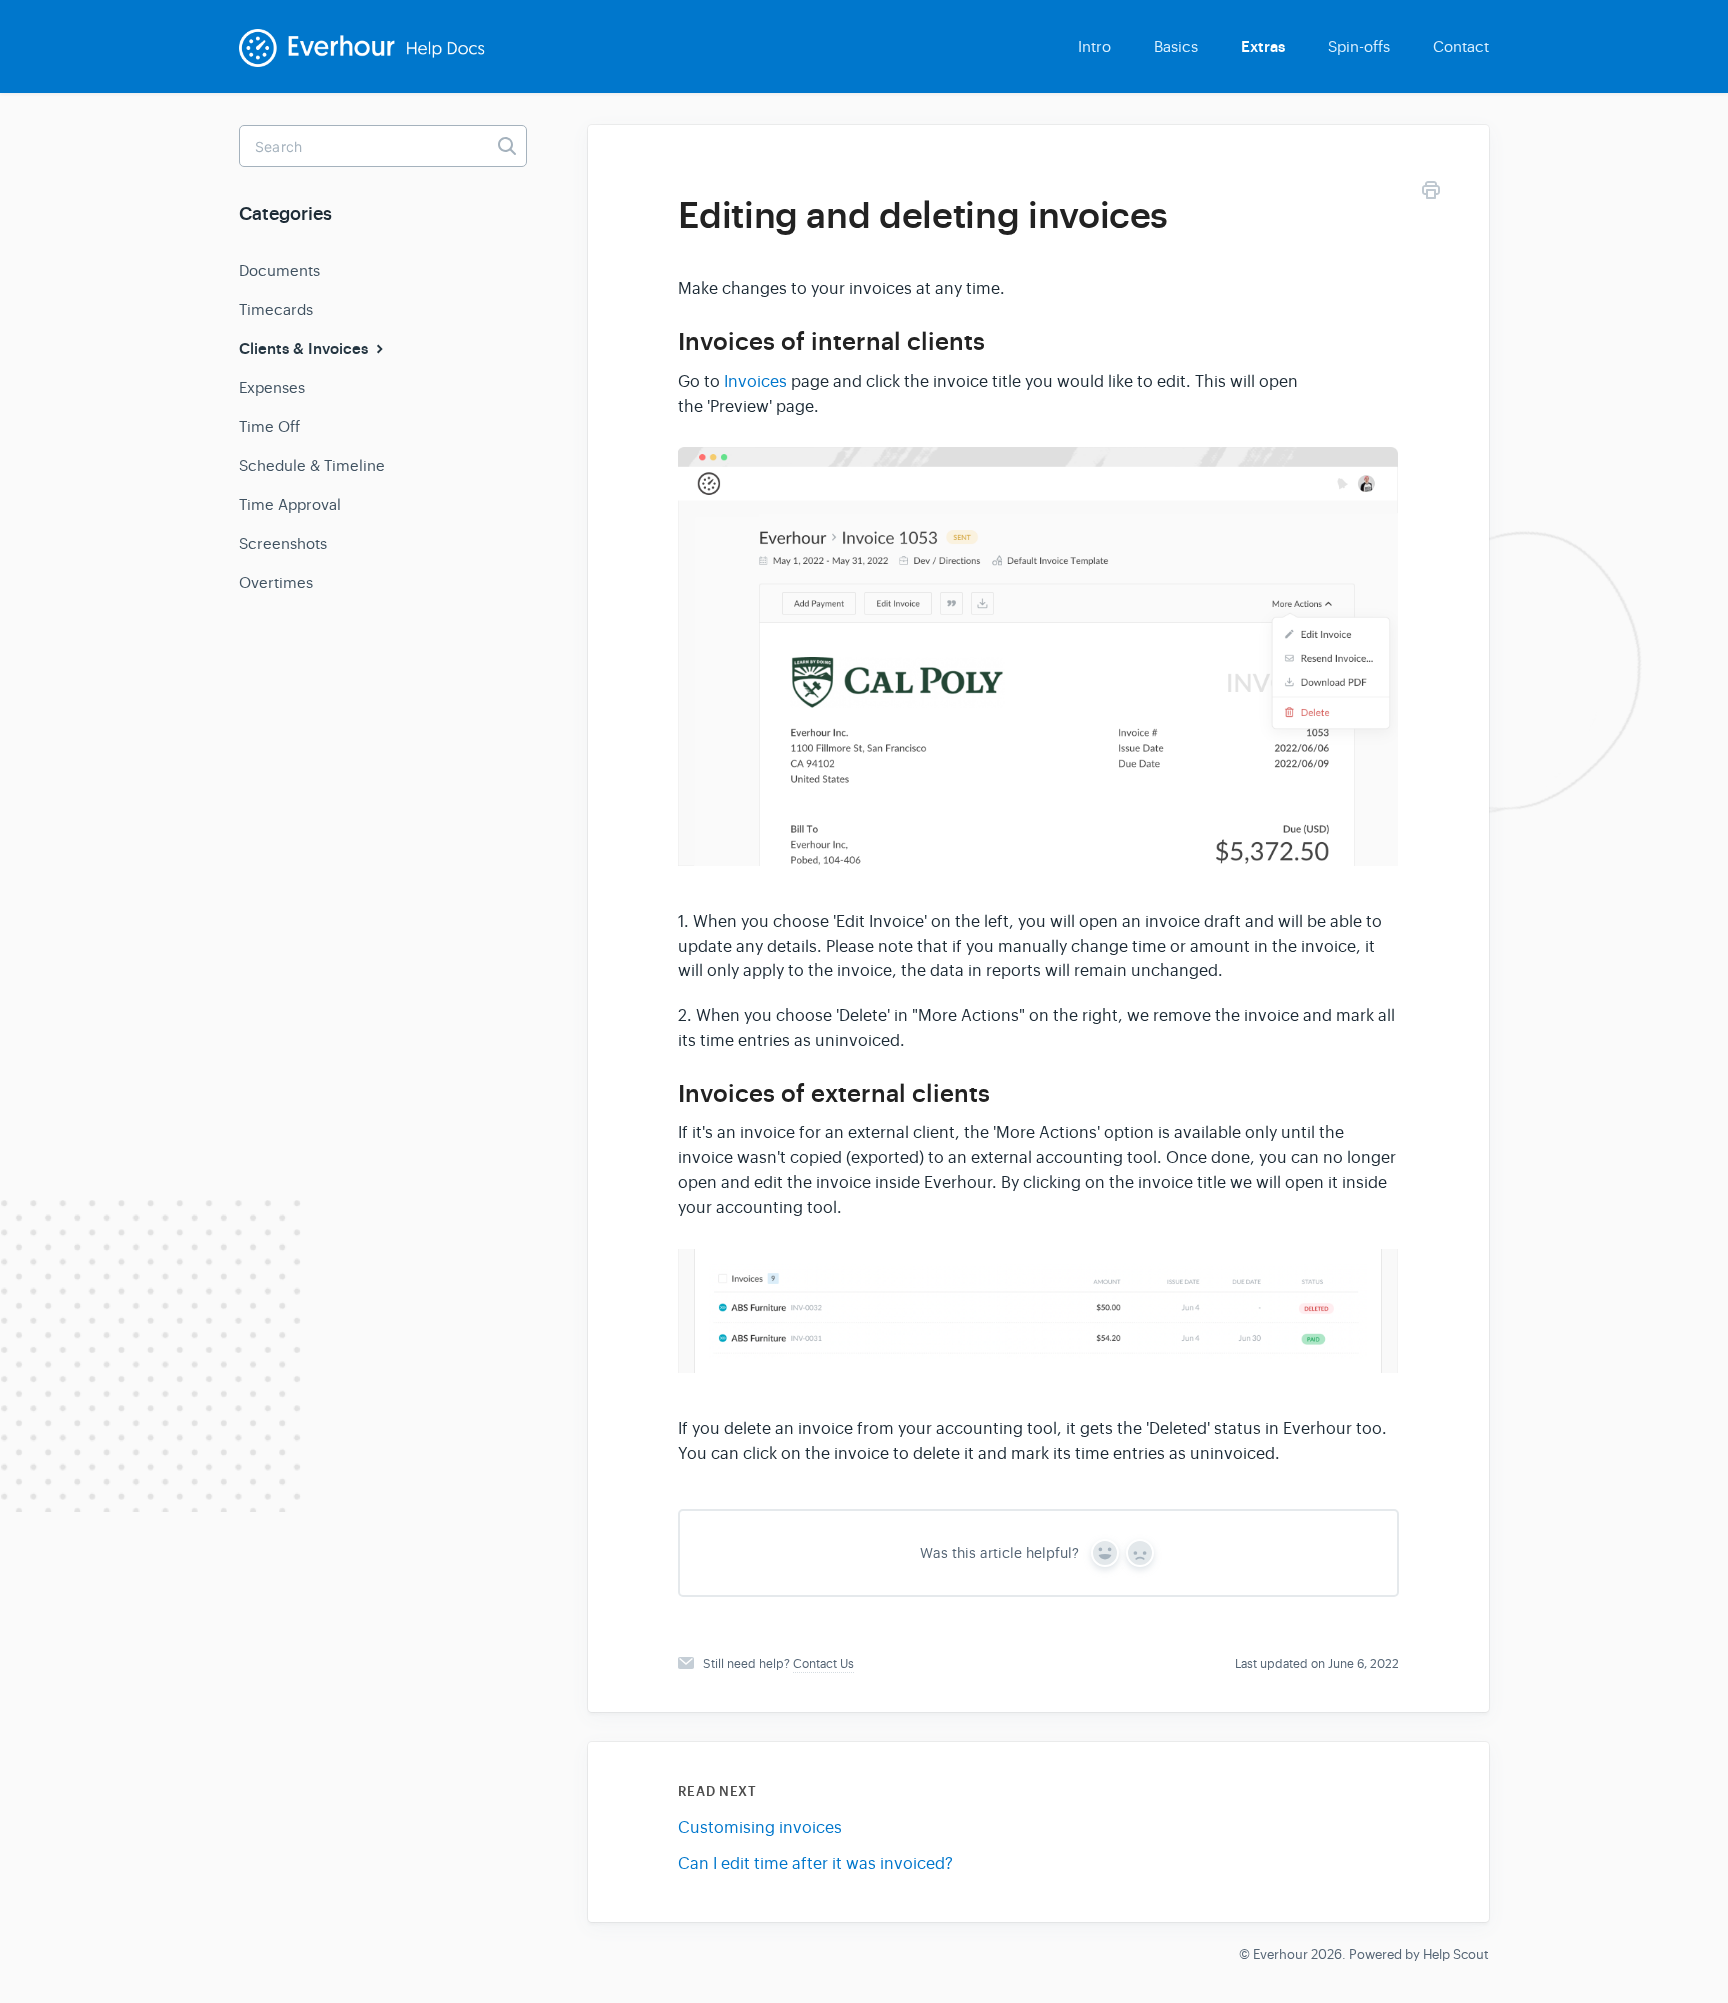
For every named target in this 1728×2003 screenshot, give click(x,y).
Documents (279, 270)
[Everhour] (375, 61)
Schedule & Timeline (312, 465)
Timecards (276, 309)
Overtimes (276, 582)
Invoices (755, 382)
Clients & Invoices (305, 349)
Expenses (272, 387)
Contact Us (823, 1664)
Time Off (269, 426)
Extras (1263, 47)
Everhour (1280, 1954)
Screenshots (283, 543)
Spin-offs (1359, 46)
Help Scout (1456, 1954)
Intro (1094, 46)
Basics (1176, 46)
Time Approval (290, 504)
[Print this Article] (1431, 193)
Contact (1461, 46)
